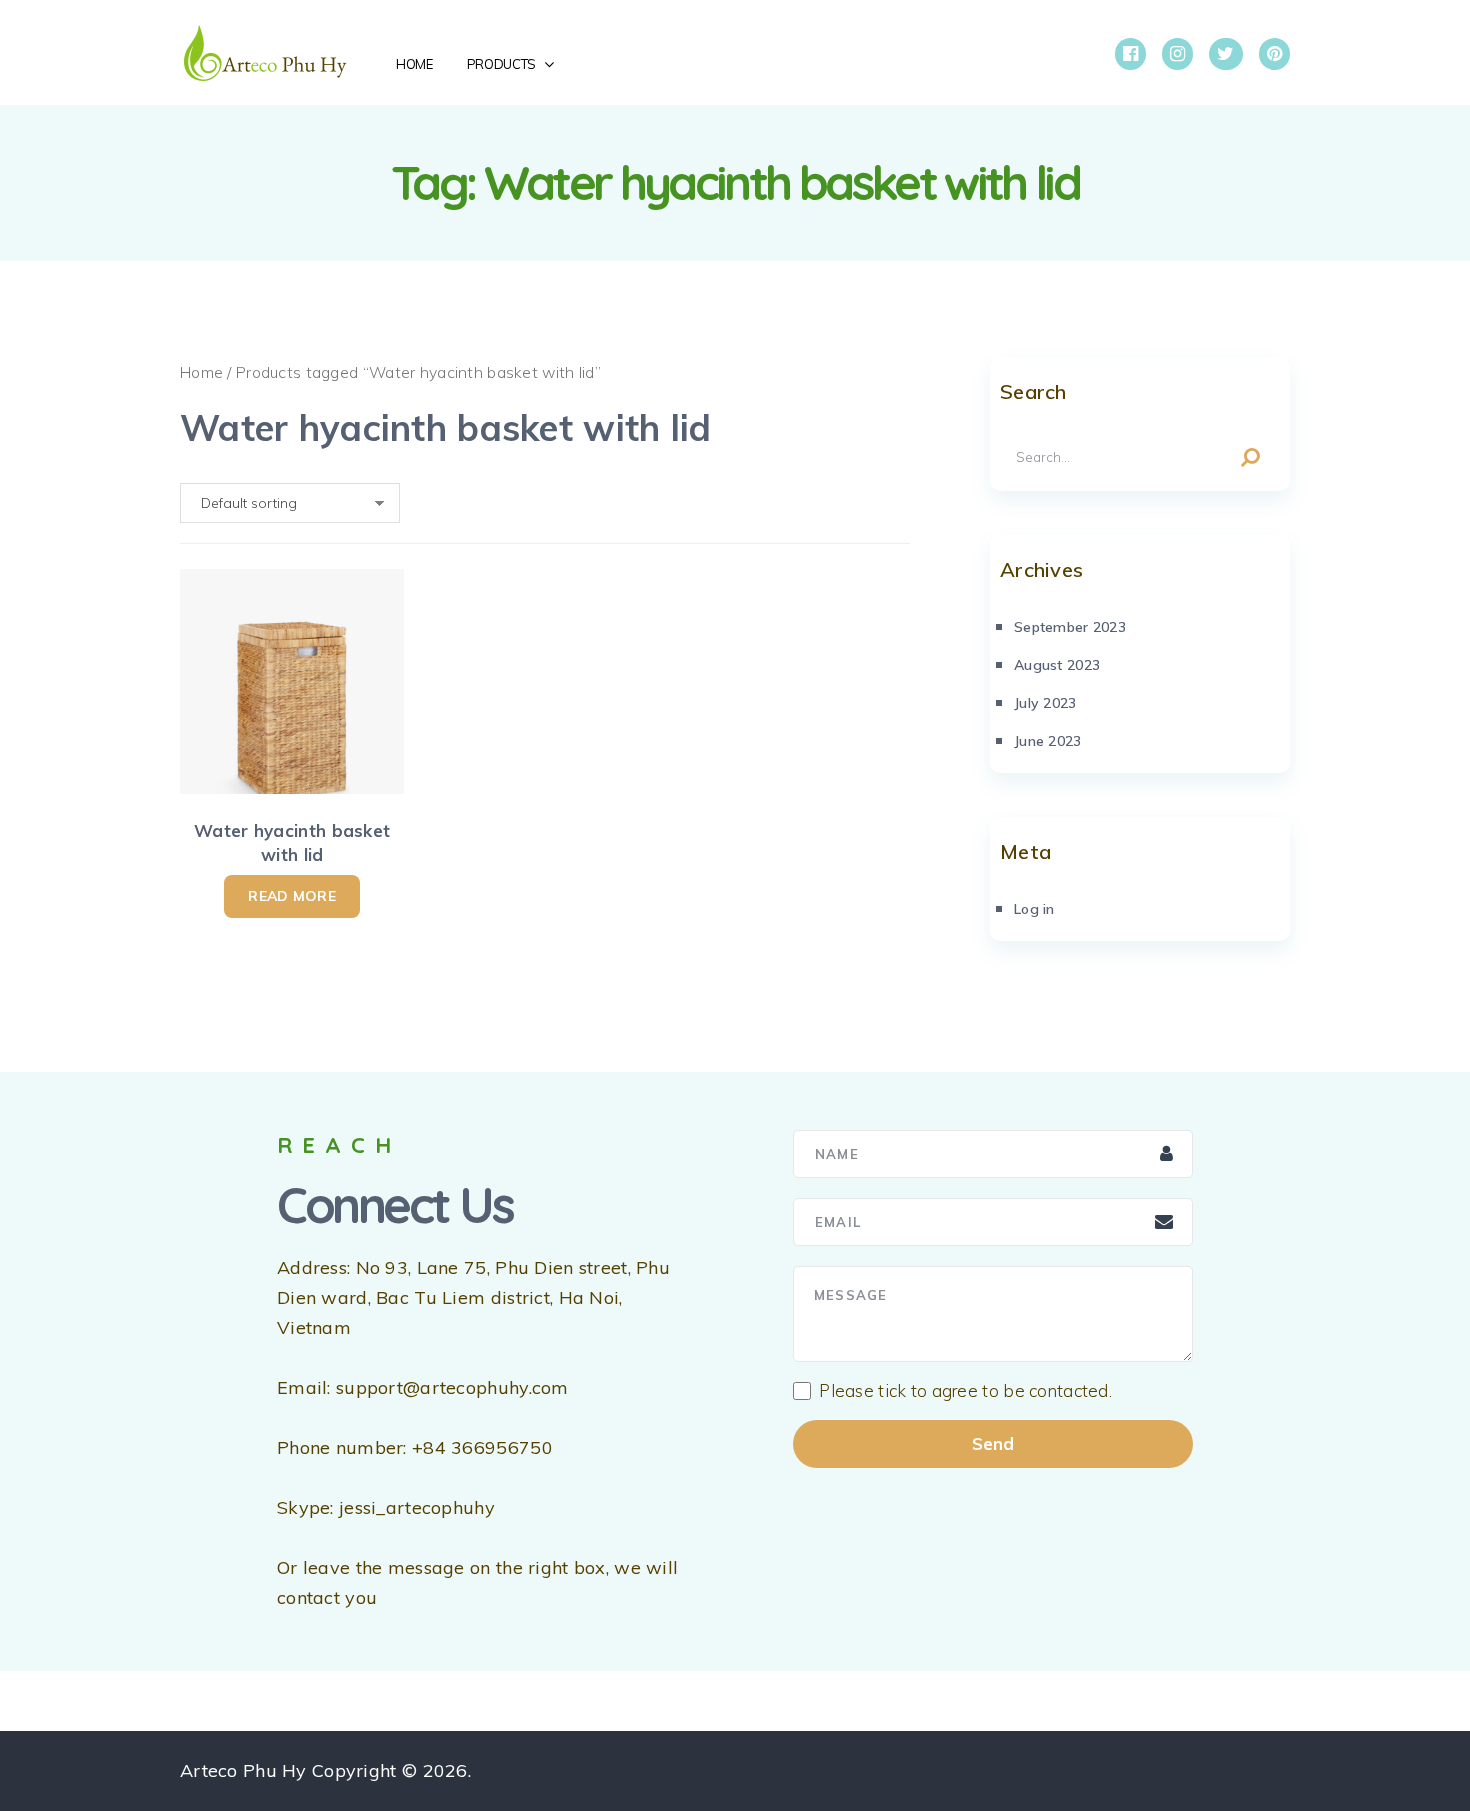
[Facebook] (1130, 54)
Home (201, 372)
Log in (1034, 909)
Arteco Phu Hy (243, 1770)
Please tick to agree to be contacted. (965, 1391)
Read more (292, 896)
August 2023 (1057, 665)
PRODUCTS (501, 64)
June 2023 (1048, 741)
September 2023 (1070, 627)
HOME (414, 64)
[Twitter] (1225, 54)
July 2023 (1045, 703)
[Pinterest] (1274, 54)
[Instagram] (1177, 54)
